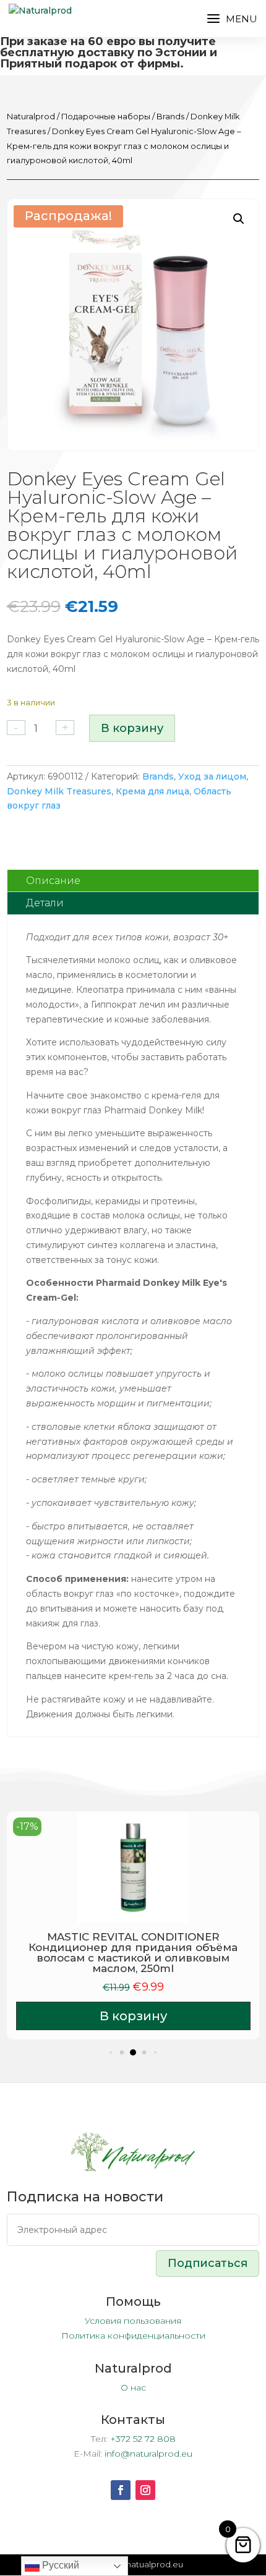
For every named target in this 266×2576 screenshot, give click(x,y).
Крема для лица (152, 791)
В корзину (132, 728)
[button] (239, 219)
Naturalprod (31, 117)
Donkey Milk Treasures (59, 791)
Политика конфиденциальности (133, 2336)
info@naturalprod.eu (148, 2454)
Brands (170, 117)
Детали (45, 903)
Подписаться (208, 2263)
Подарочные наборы (106, 117)
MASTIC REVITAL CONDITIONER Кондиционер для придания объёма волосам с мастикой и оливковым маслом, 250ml (133, 1953)
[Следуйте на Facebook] (121, 2490)
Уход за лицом (212, 776)
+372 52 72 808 (143, 2439)
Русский (59, 2565)
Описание (53, 881)
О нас (133, 2387)
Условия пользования (133, 2321)
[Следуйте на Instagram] (145, 2490)
